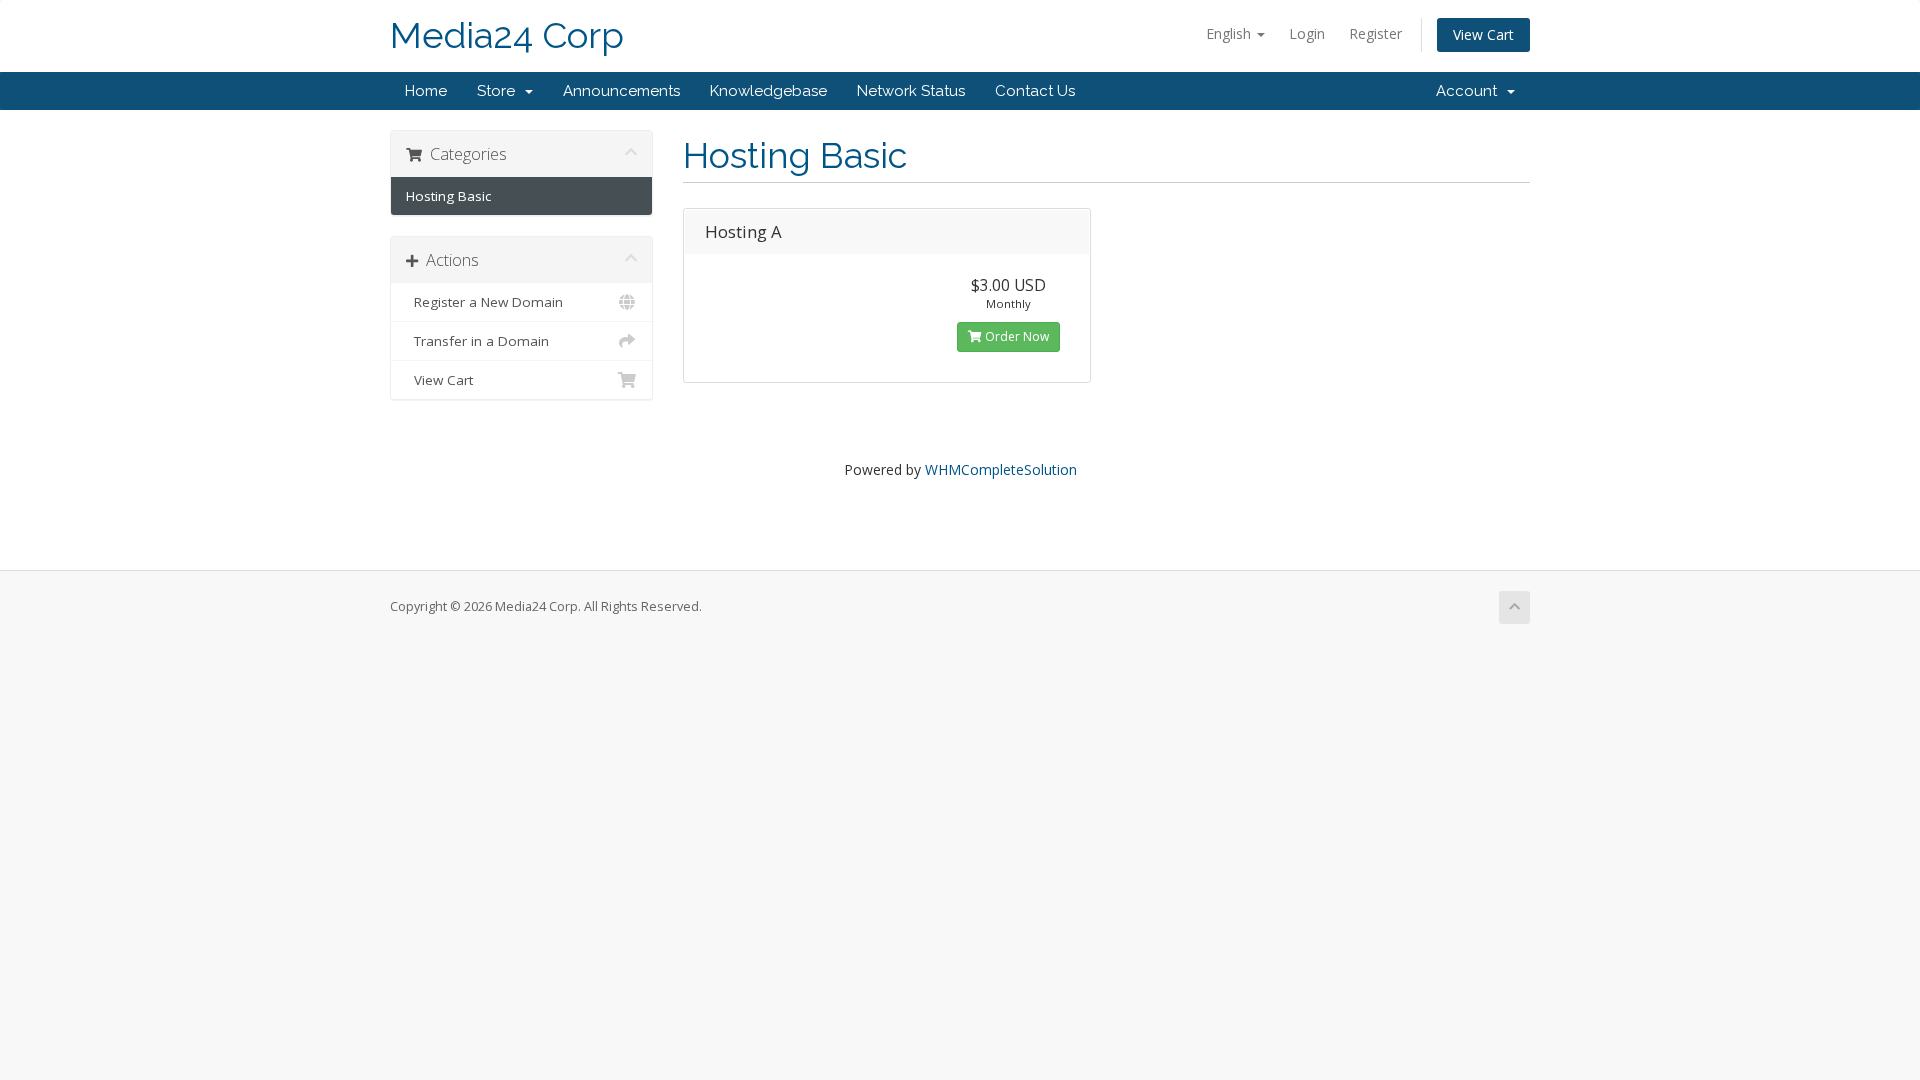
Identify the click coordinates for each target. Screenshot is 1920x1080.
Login (1307, 33)
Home (426, 91)
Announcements (621, 91)
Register (1375, 33)
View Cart (1483, 34)
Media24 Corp (507, 35)
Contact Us (1035, 91)
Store (500, 91)
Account (1470, 91)
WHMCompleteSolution (1001, 469)
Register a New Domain (484, 302)
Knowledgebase (768, 91)
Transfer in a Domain (477, 341)
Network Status (911, 91)
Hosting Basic (448, 196)
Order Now (1015, 336)
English (1230, 33)
